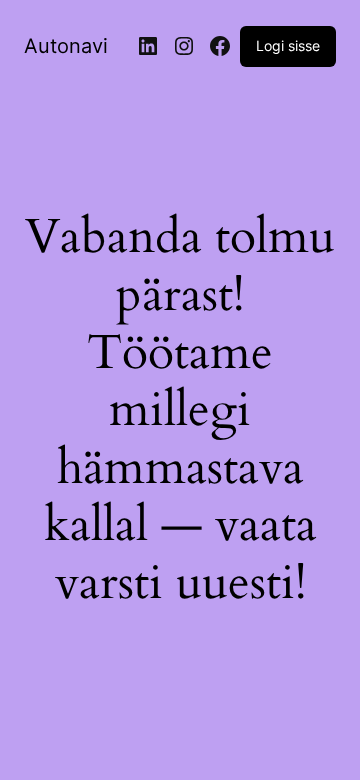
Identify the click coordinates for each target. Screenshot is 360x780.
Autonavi (66, 46)
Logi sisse (288, 45)
